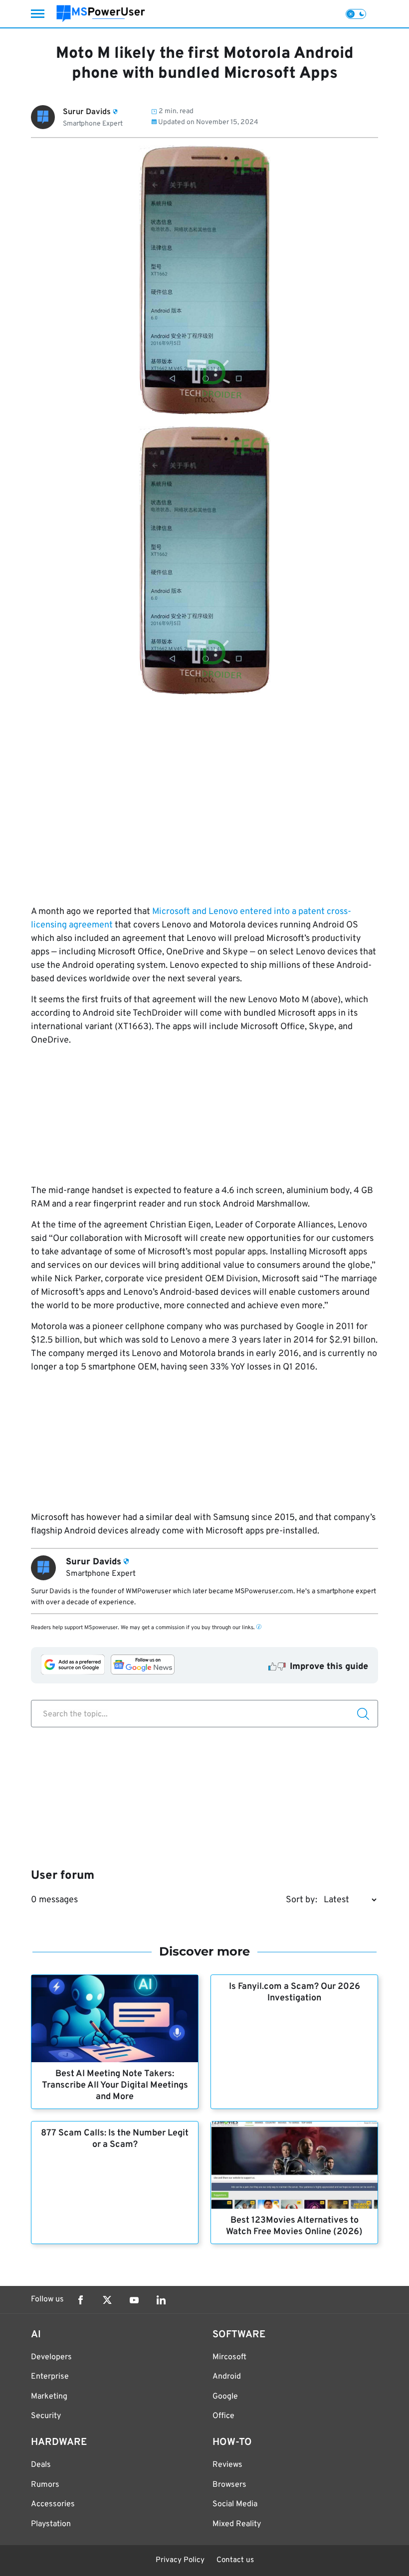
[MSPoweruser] (101, 14)
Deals (41, 2465)
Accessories (53, 2504)
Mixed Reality (237, 2524)
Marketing (49, 2397)
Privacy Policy (180, 2560)
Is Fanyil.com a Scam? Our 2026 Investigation (295, 1992)
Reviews (227, 2465)
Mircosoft (229, 2357)
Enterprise (50, 2377)
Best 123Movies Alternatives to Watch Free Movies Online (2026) (294, 2226)
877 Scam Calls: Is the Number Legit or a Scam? (115, 2139)
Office (223, 2416)
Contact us (235, 2560)
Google (225, 2397)
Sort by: (302, 1900)
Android (227, 2377)
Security (46, 2416)
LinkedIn (161, 2300)
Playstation (51, 2524)
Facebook (80, 2300)
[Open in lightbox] (204, 560)
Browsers (229, 2485)
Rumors (45, 2485)
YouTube (134, 2300)
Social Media (235, 2504)
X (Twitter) (107, 2300)
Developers (51, 2357)
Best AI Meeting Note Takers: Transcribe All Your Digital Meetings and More (115, 2085)
